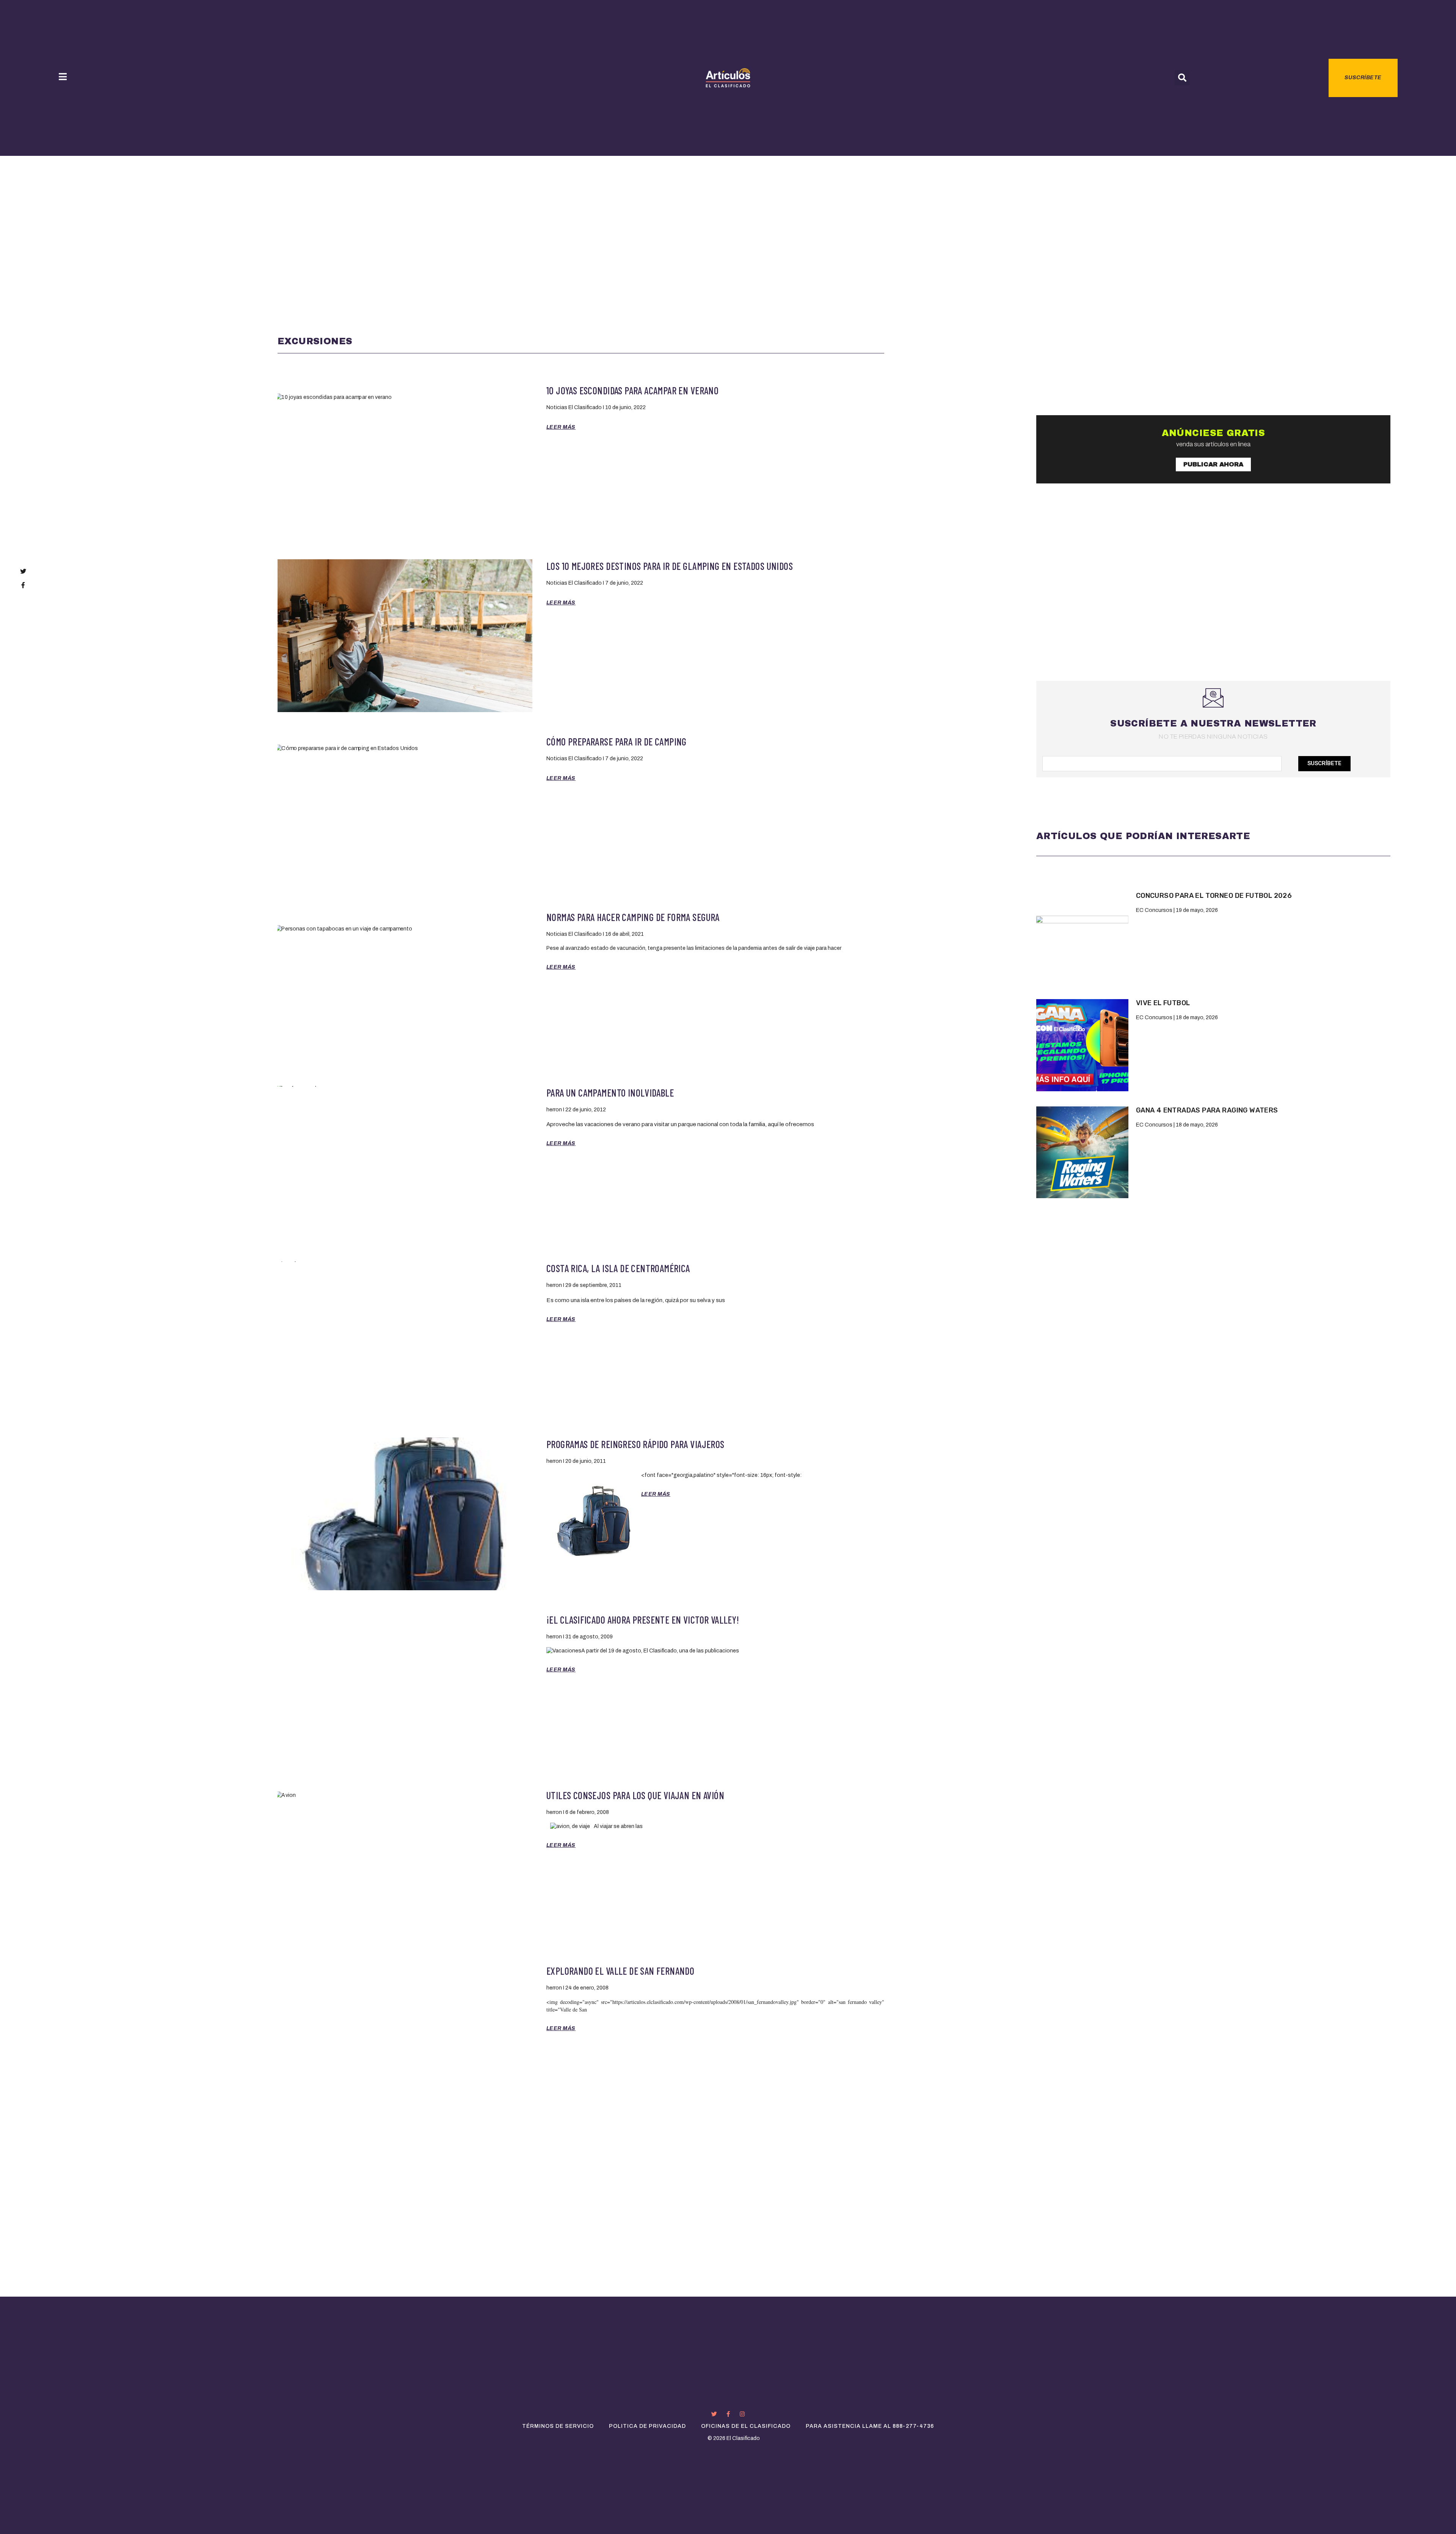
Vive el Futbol (1163, 1003)
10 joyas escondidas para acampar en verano (632, 390)
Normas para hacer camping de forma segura (633, 917)
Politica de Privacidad (647, 2426)
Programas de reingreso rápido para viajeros (635, 1444)
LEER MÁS (561, 427)
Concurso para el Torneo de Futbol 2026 (1214, 896)
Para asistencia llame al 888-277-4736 (870, 2426)
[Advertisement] (728, 213)
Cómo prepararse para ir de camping (617, 741)
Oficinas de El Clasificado (746, 2426)
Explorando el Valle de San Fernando (620, 1971)
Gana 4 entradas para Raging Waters (1207, 1110)
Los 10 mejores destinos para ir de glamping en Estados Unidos (670, 566)
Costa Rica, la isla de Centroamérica (618, 1268)
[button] (1182, 78)
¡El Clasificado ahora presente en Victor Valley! (643, 1620)
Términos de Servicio (558, 2426)
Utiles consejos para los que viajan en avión (635, 1795)
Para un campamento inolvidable (610, 1093)
